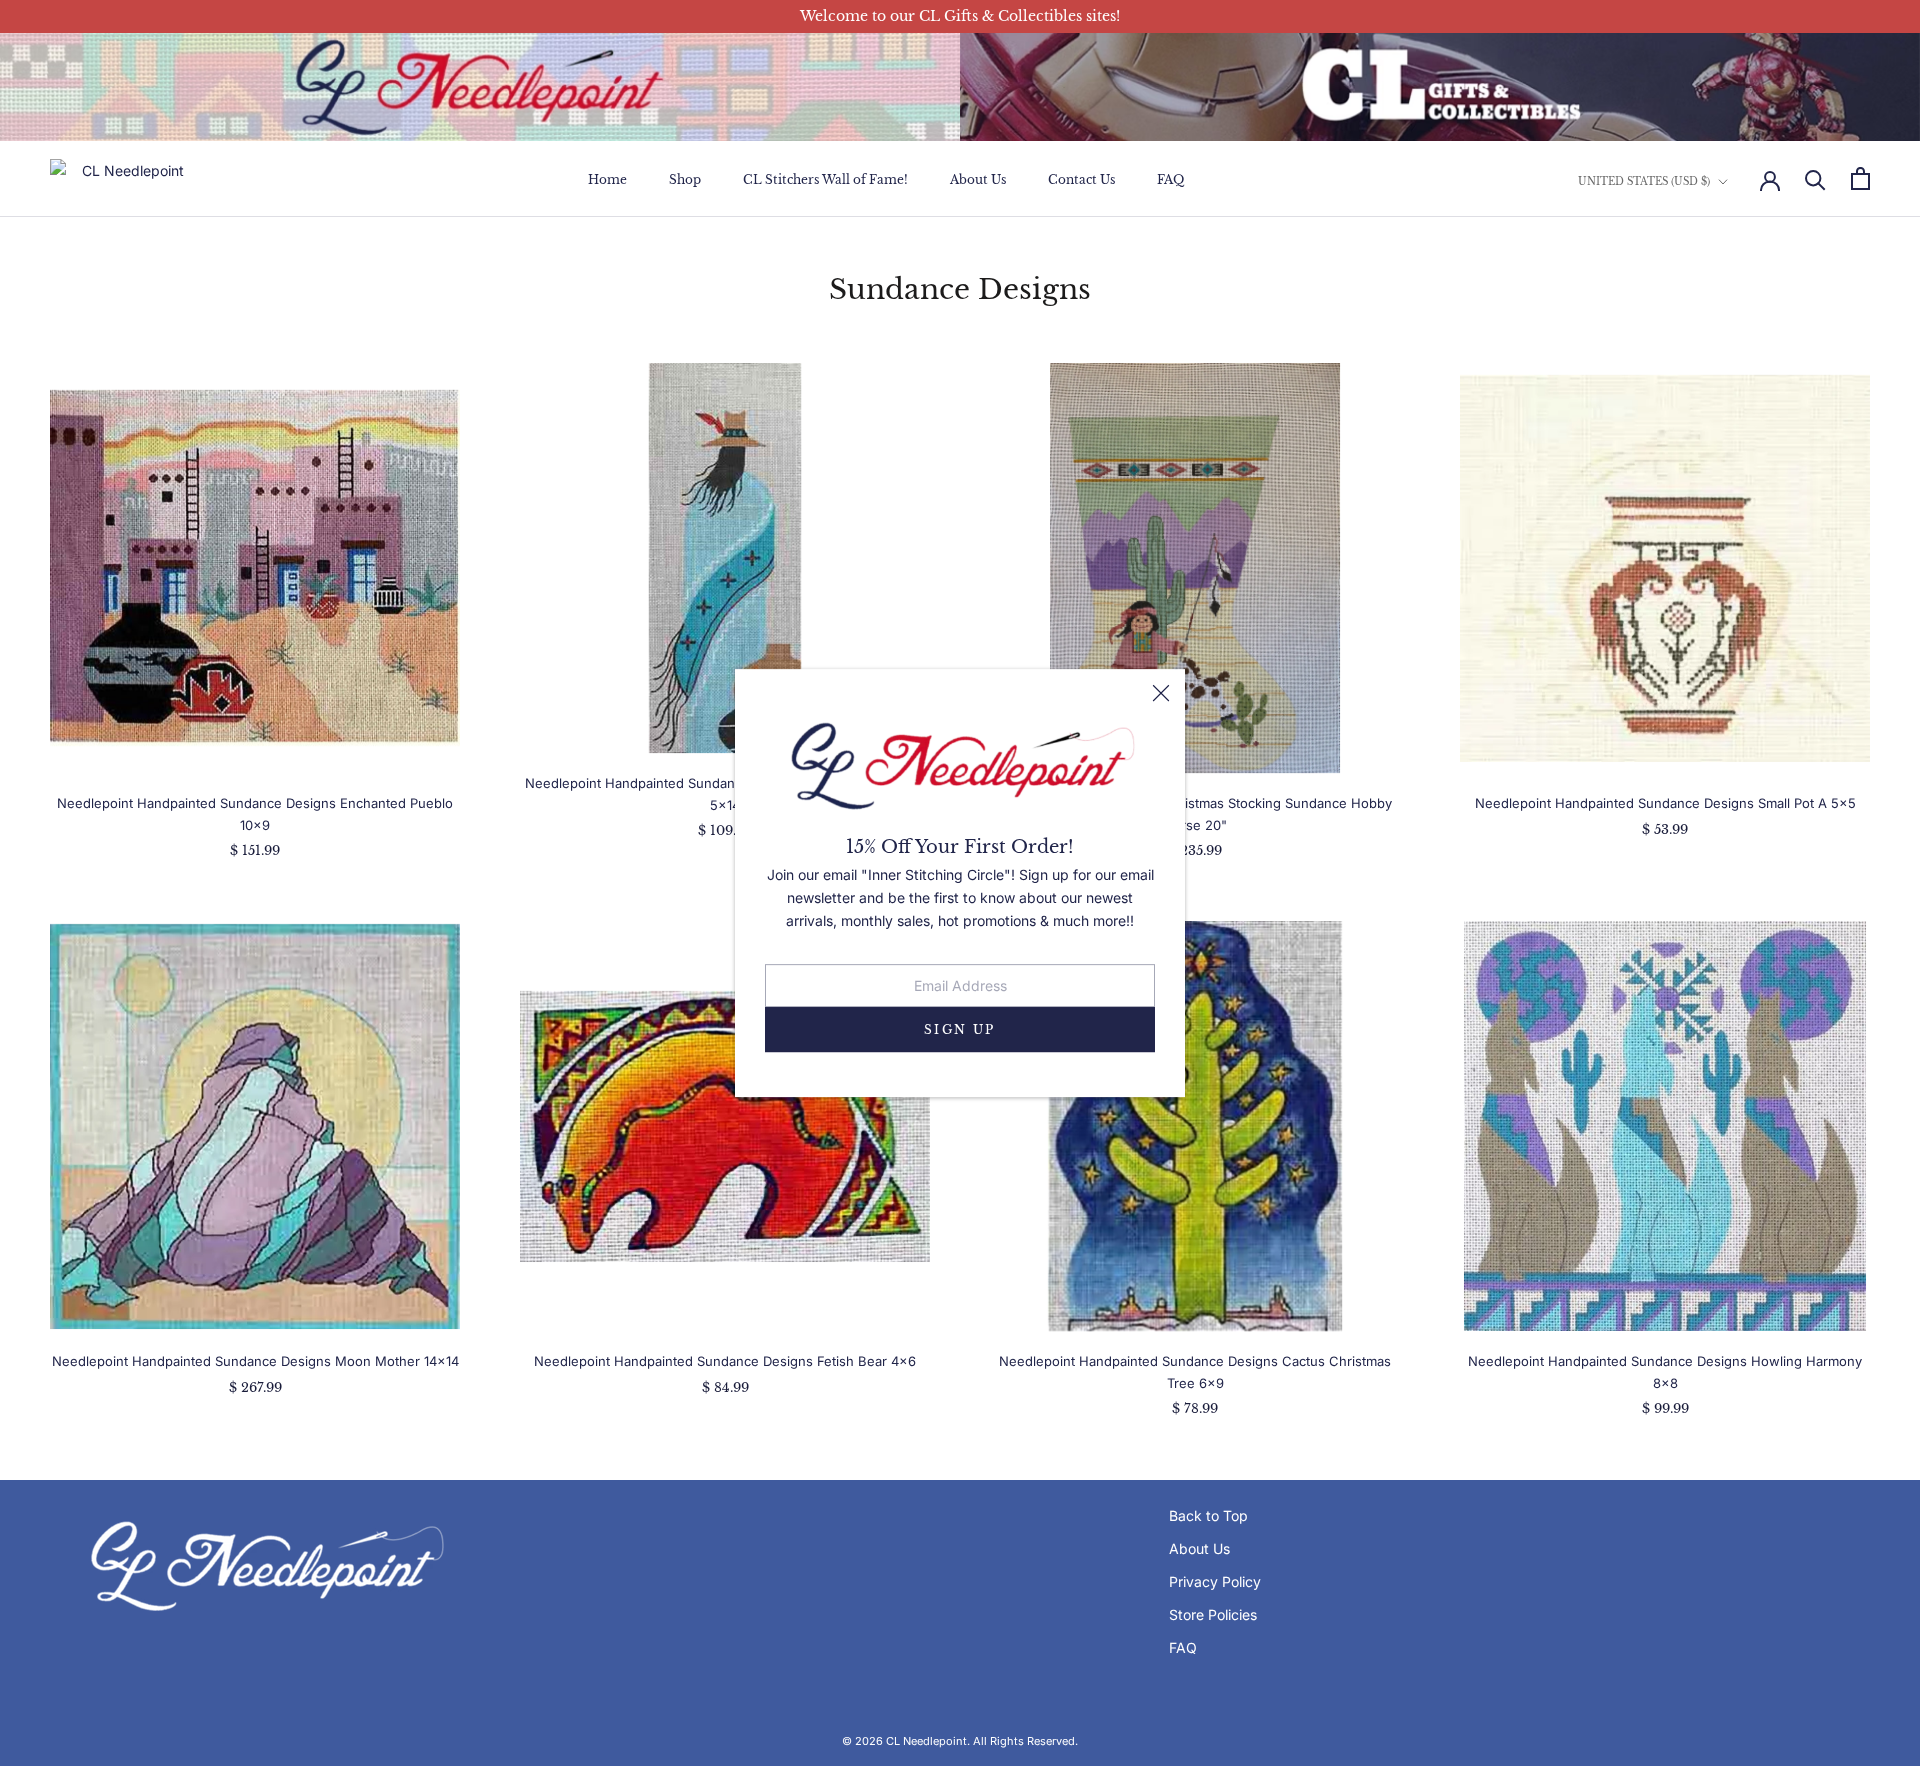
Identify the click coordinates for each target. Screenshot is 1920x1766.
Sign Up (960, 1029)
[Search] (1815, 178)
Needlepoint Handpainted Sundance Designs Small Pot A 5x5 (1665, 803)
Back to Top (1208, 1515)
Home (607, 179)
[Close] (1161, 693)
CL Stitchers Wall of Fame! (825, 179)
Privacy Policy (1215, 1581)
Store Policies (1213, 1614)
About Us (978, 179)
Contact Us (1081, 179)
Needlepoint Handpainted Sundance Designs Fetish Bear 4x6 (725, 1361)
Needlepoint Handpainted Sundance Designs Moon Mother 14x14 (255, 1361)
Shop (685, 179)
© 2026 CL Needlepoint (904, 1741)
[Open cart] (1860, 178)
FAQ (1170, 179)
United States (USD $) (1644, 181)
